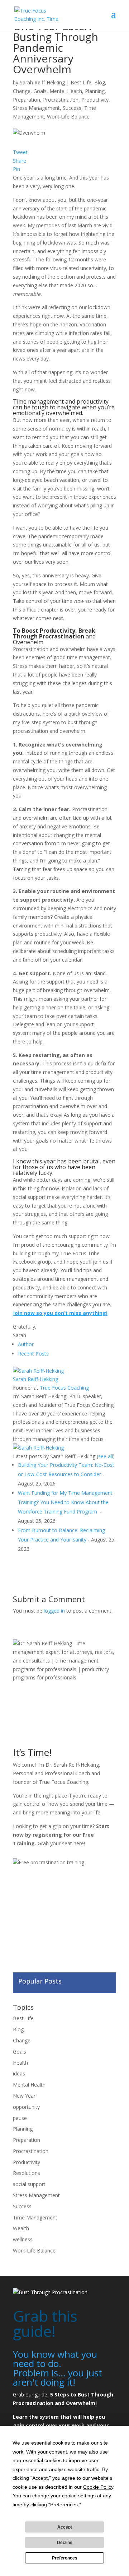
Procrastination (61, 100)
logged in (54, 1611)
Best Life (81, 82)
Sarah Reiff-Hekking (42, 82)
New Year (24, 2096)
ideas (19, 2073)
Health (20, 2063)
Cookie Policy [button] (98, 2487)
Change (22, 91)
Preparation (27, 100)
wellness (23, 2239)
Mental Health (66, 91)
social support (29, 2184)
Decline (65, 2543)
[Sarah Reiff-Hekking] (38, 1371)
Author (26, 1344)
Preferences (65, 2558)
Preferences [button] (64, 2505)
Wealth (21, 2228)
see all (106, 1456)
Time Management (35, 2217)
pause (20, 2118)
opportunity (26, 2107)
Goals (40, 91)
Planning (95, 91)
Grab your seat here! (61, 1843)
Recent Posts (33, 1354)
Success (72, 108)
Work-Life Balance (68, 117)
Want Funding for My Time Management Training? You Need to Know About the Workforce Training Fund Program (65, 1502)
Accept (65, 2527)
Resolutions (27, 2173)
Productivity (95, 100)
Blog (100, 82)
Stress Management (36, 108)
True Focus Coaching (64, 1388)
